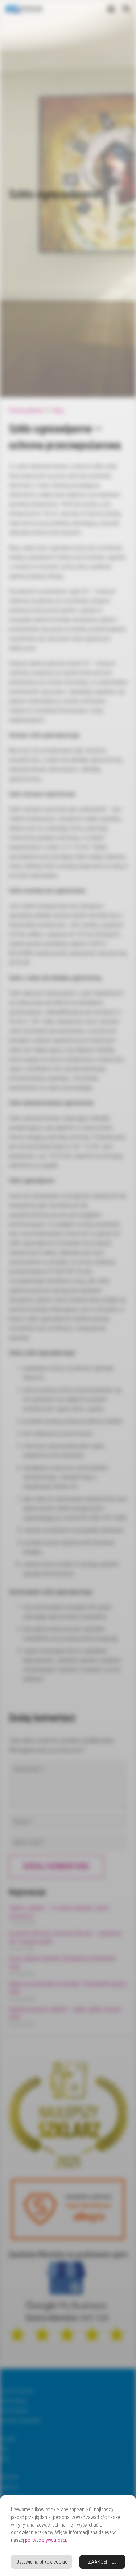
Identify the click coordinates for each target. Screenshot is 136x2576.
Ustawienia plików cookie (42, 2562)
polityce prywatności (46, 2540)
